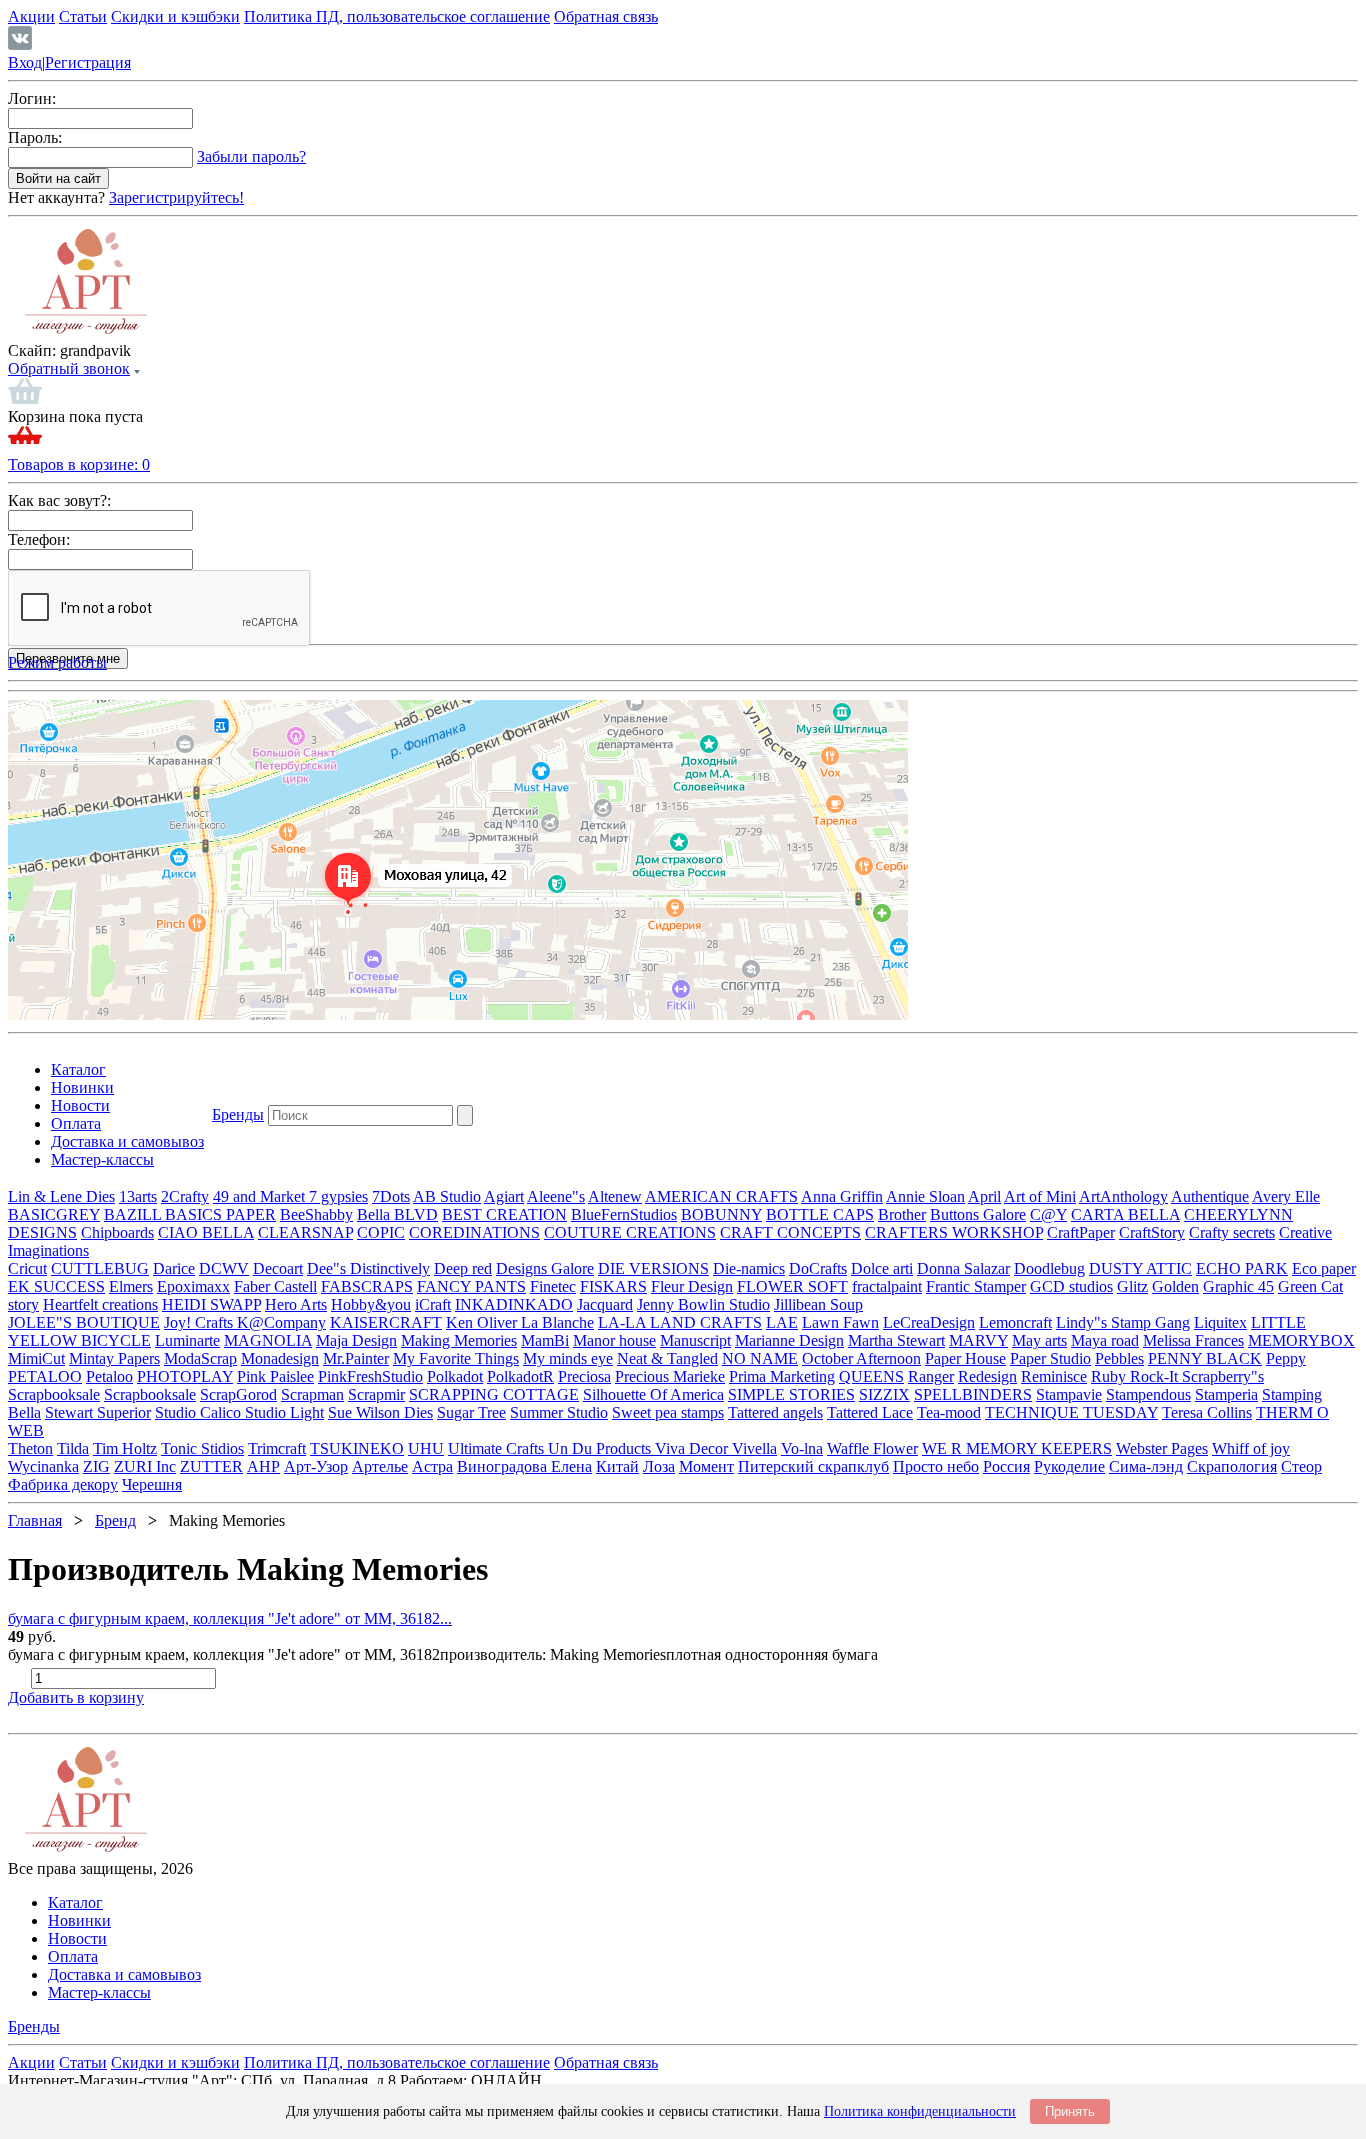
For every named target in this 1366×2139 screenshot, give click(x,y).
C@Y (1048, 1214)
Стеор (1301, 1466)
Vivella (754, 1448)
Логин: (32, 98)
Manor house (614, 1340)
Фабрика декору (63, 1484)
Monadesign (280, 1358)
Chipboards (117, 1232)
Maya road (1105, 1340)
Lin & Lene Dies (61, 1196)
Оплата (76, 1123)
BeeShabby (316, 1214)
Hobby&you (371, 1304)
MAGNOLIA (268, 1340)
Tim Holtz (125, 1448)
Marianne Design (789, 1340)
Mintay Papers (114, 1358)
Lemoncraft (1015, 1322)
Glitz (1132, 1286)
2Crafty (185, 1196)
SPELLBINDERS (973, 1394)
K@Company (281, 1322)
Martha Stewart (896, 1340)
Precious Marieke (670, 1376)
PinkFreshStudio (370, 1376)
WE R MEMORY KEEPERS (1017, 1448)
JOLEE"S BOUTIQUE (84, 1322)
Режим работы (57, 662)
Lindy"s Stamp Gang (1123, 1322)
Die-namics (749, 1268)
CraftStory (1152, 1232)
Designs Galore (545, 1268)
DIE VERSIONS (653, 1268)
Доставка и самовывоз (127, 1141)
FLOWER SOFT (792, 1286)
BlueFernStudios (624, 1214)
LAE (782, 1322)
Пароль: (35, 137)
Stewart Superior (98, 1412)
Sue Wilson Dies (380, 1412)
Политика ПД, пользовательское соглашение (397, 16)
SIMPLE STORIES (791, 1394)
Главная (35, 1520)
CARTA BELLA (1125, 1214)
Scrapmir (376, 1394)
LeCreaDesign (929, 1322)
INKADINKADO (514, 1304)
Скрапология (1232, 1466)
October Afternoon (861, 1358)
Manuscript (695, 1340)
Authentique (1210, 1196)
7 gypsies (338, 1196)
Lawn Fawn (840, 1322)
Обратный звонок (69, 368)
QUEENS (871, 1376)
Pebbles (1119, 1358)
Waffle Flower (872, 1448)
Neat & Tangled (667, 1358)
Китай (617, 1466)
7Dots (391, 1196)
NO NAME (760, 1358)
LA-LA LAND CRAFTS (680, 1322)
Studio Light (284, 1412)
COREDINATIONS (474, 1232)
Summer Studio (559, 1412)
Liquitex (1220, 1322)
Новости (80, 1105)
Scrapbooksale (54, 1394)
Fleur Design (692, 1286)
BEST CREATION (504, 1214)
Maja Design (356, 1340)
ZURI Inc (145, 1466)
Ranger (931, 1376)
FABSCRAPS (367, 1286)
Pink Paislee (275, 1376)
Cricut (27, 1268)
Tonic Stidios (202, 1448)
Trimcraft (277, 1448)
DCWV (224, 1268)
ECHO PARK (1242, 1268)
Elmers (131, 1286)
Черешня (152, 1484)
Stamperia (1226, 1394)
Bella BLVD (397, 1214)
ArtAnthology (1123, 1196)
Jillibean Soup (818, 1304)
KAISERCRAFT (386, 1322)
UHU (426, 1448)
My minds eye (568, 1358)
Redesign (987, 1376)
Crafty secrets (1232, 1232)
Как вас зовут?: (59, 500)
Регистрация (88, 62)
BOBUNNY (721, 1214)
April (984, 1196)
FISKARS (613, 1286)
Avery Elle (1286, 1196)
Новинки (82, 1087)
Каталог (78, 1069)
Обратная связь (606, 16)
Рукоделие (1069, 1466)
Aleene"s (556, 1196)
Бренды (238, 1114)
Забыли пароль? (251, 156)
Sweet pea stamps (668, 1412)
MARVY (978, 1340)
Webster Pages (1162, 1448)
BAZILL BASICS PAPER (190, 1214)
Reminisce (1054, 1376)
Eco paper (1324, 1268)
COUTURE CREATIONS (630, 1232)
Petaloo (109, 1376)
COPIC (381, 1232)
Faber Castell (275, 1286)
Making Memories (459, 1340)
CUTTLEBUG (100, 1268)
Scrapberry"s (1223, 1376)
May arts (1039, 1340)
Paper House (965, 1358)
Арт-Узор (316, 1466)
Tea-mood (949, 1412)
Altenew (615, 1196)
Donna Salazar (963, 1268)
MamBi (545, 1340)
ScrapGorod (238, 1394)
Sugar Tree (471, 1412)
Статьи (83, 16)
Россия (1006, 1466)
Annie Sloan (925, 1196)
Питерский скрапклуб (813, 1466)
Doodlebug (1049, 1268)
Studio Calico (200, 1412)
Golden (1175, 1286)
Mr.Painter (356, 1358)
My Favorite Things (456, 1358)
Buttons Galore (978, 1214)
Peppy (1286, 1358)
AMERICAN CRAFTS (721, 1196)
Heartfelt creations (100, 1304)
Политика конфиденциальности (920, 2111)
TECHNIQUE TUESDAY (1071, 1412)
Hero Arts (296, 1304)
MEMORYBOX (1301, 1340)
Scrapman (312, 1394)
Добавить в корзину (76, 1697)
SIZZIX (884, 1394)
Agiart (504, 1196)
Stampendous (1148, 1394)
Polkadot (455, 1376)
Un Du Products (601, 1448)
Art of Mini (1040, 1196)
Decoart (278, 1268)
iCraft (433, 1304)
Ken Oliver (483, 1322)
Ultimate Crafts (498, 1448)
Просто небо (936, 1466)
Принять (1070, 2111)
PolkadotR (520, 1376)
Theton (30, 1448)
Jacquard (605, 1304)
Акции (31, 16)
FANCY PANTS (471, 1286)
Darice (174, 1268)
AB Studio (447, 1196)
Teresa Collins (1207, 1412)
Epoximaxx (193, 1286)
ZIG (96, 1466)
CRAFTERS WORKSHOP (954, 1232)
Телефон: (39, 539)
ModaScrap (200, 1358)
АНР (263, 1466)
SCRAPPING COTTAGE (494, 1394)
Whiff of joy (1251, 1448)
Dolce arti (882, 1268)
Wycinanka (43, 1466)
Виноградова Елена (524, 1466)
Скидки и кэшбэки (175, 16)
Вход (25, 62)
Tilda (73, 1448)
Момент (706, 1466)
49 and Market (261, 1196)
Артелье (380, 1466)
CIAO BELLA (206, 1232)
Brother (902, 1214)
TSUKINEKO (357, 1448)
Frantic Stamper (976, 1286)
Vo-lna (802, 1448)
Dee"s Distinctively (368, 1268)
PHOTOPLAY (185, 1376)
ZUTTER (211, 1466)
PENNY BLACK (1205, 1358)
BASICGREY (54, 1214)
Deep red (463, 1268)
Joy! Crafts (200, 1322)
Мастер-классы (102, 1159)
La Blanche (557, 1322)
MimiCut (36, 1358)
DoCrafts (818, 1268)
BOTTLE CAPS (820, 1214)
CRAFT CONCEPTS (790, 1232)
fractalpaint (887, 1286)
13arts (138, 1196)
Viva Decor (693, 1448)
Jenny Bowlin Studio (703, 1304)
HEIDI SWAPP (211, 1304)
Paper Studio (1050, 1358)
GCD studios (1071, 1286)
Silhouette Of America (653, 1394)
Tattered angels (775, 1412)
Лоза (659, 1466)
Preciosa (584, 1376)
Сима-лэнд (1146, 1466)
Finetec (553, 1286)
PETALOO (45, 1376)
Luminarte (187, 1340)
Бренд (115, 1520)
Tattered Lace (870, 1412)
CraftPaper (1081, 1232)
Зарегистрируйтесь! (176, 197)
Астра (432, 1466)
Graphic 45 (1238, 1286)
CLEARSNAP (305, 1232)
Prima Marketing (782, 1376)
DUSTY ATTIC (1140, 1268)
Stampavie (1069, 1394)
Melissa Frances (1193, 1340)
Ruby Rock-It (1136, 1376)
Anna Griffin (842, 1196)
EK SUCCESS (56, 1286)
